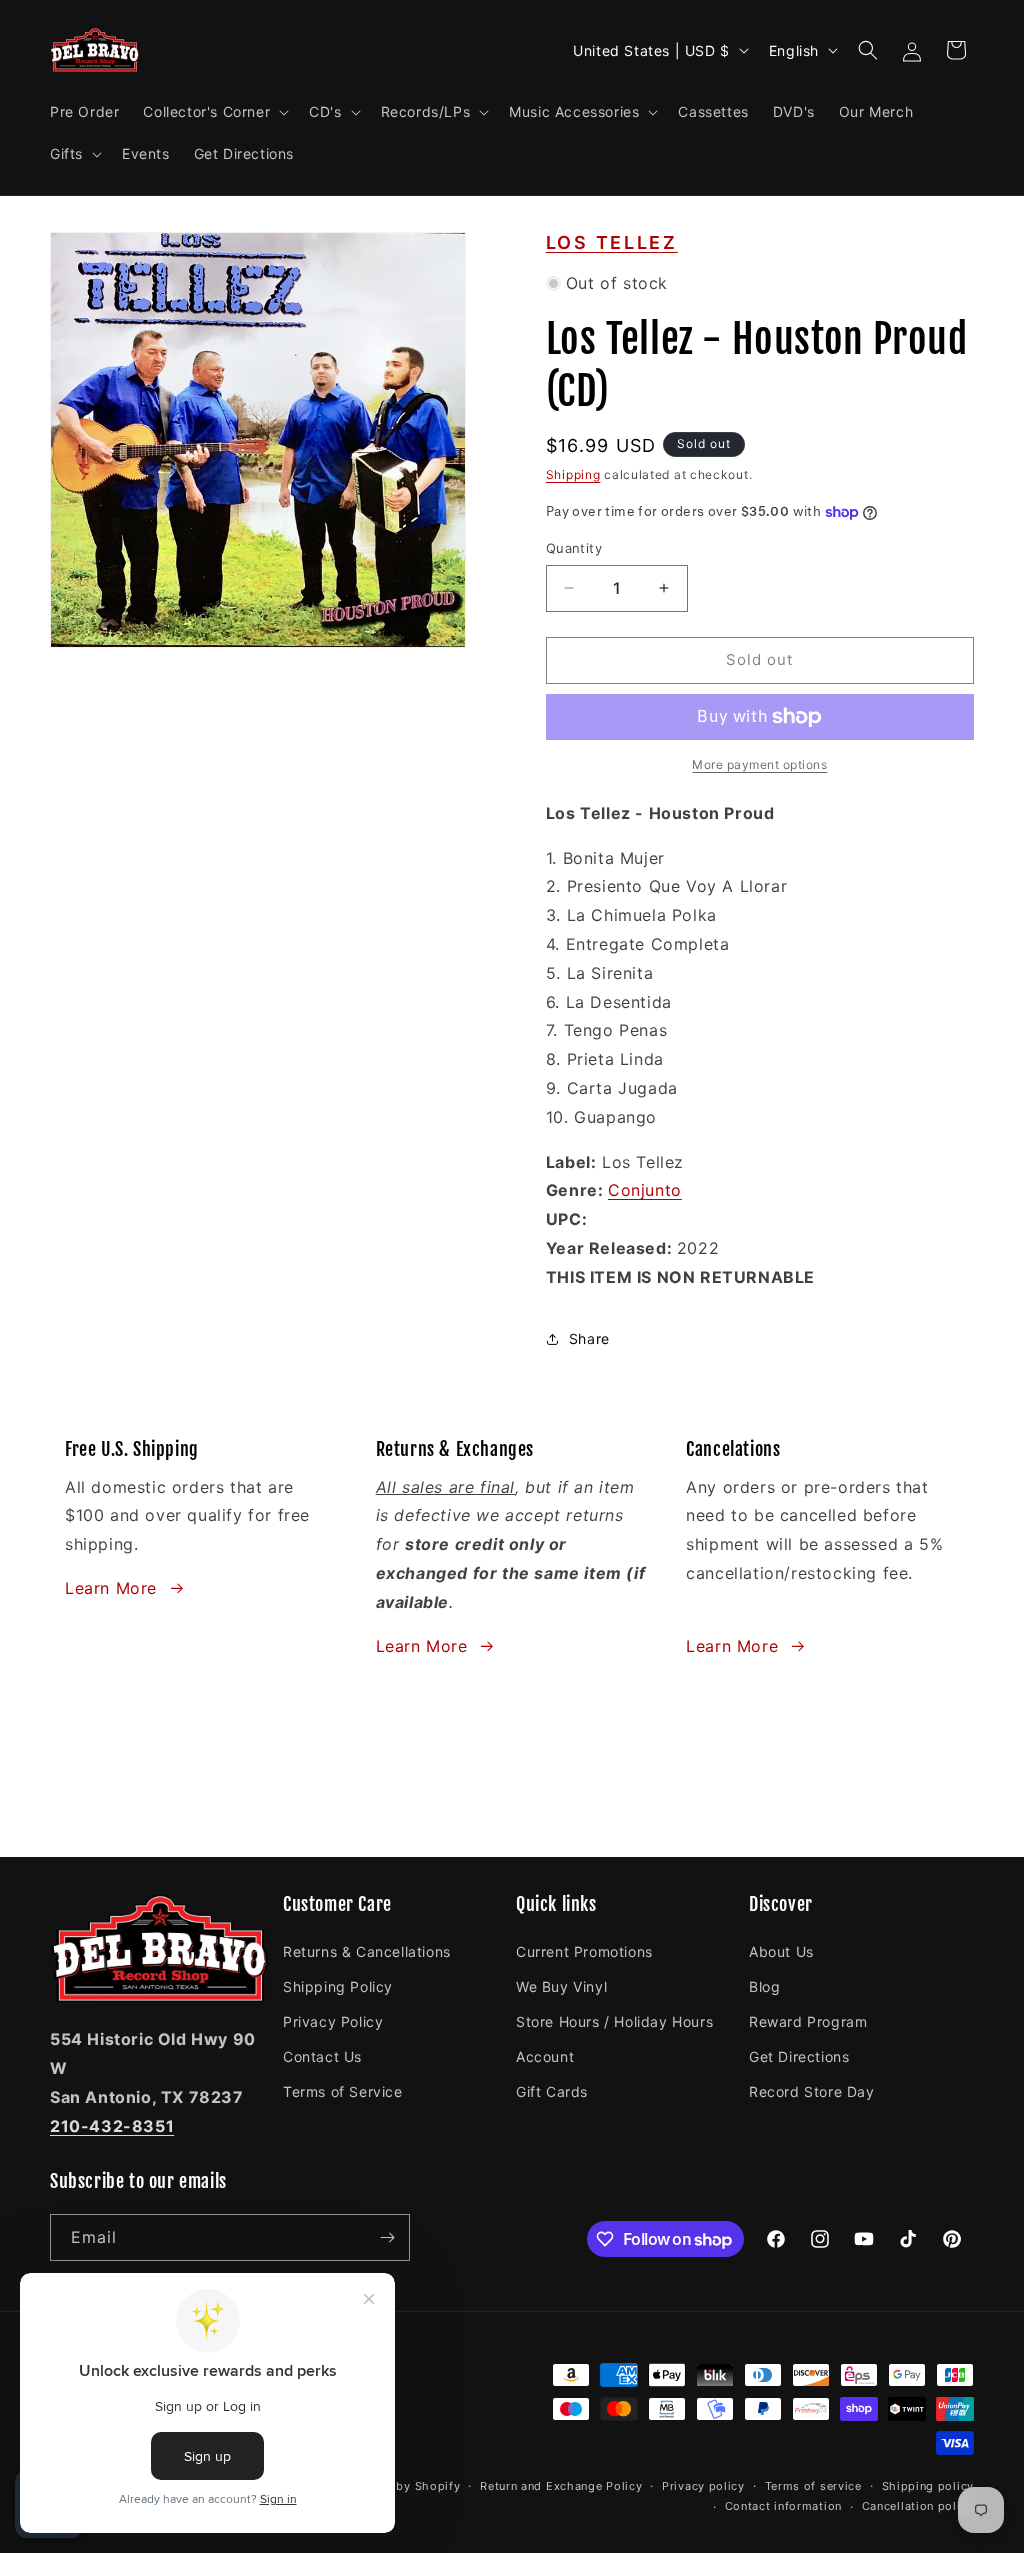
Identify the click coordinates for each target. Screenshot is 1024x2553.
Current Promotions (584, 1951)
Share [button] (589, 1338)
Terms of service (813, 2486)
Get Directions (799, 2056)
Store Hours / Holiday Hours (614, 2021)
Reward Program (808, 2021)
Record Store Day (812, 2091)
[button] (214, 112)
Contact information (783, 2506)
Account (545, 2056)
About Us (781, 1951)
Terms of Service (343, 2091)
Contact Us (322, 2056)
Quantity (574, 548)
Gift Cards (552, 2091)
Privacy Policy (333, 2021)
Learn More (111, 1588)
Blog (764, 1986)
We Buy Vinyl (561, 1986)
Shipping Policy (338, 1986)
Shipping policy (928, 2486)
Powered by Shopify (401, 2486)
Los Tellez (612, 242)
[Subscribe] (387, 2237)
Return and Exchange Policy (561, 2486)
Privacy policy (703, 2486)
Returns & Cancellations (367, 1951)
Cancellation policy (918, 2506)
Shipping (573, 474)
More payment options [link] (759, 764)
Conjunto (645, 1190)
